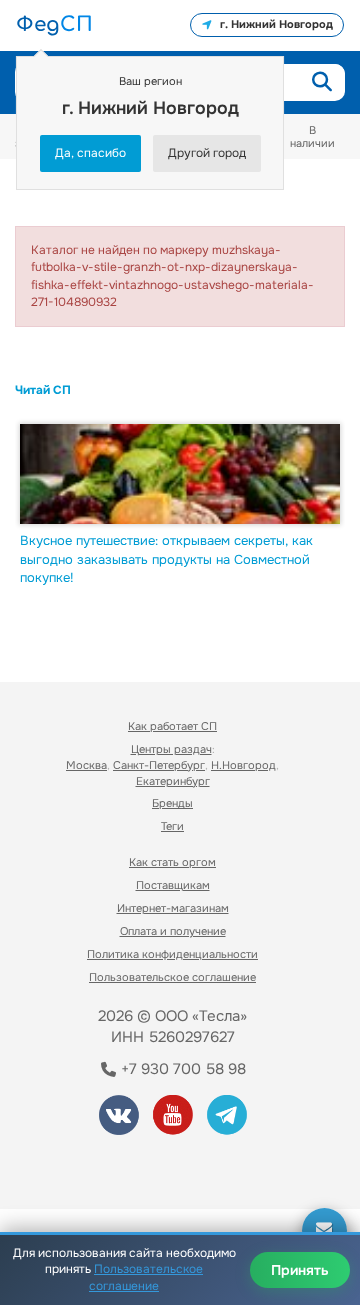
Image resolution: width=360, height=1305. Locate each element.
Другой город (207, 153)
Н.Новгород (243, 765)
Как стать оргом (172, 862)
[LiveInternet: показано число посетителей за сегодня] (89, 1166)
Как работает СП (172, 726)
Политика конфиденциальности (172, 954)
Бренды (172, 803)
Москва (86, 765)
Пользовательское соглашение (172, 977)
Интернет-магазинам (173, 908)
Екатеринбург (173, 781)
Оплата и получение (173, 931)
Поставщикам (173, 885)
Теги (172, 826)
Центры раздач (171, 749)
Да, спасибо (90, 153)
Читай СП (43, 390)
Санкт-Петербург (159, 765)
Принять (300, 1270)
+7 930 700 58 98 (181, 1069)
